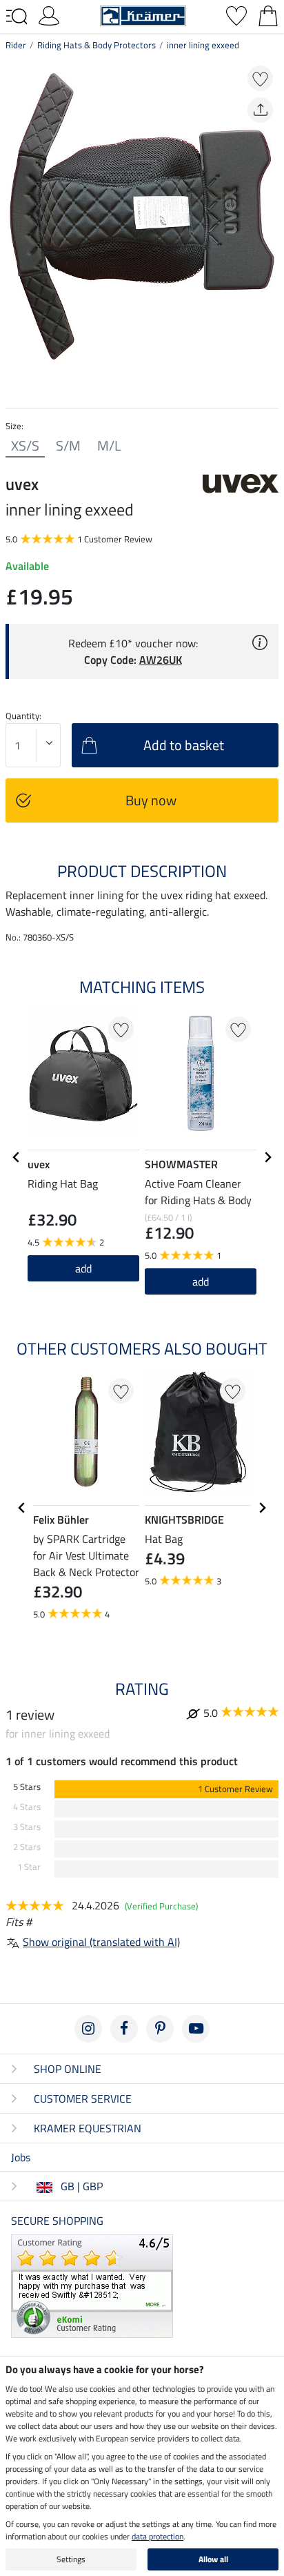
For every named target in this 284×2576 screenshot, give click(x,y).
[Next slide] (267, 1157)
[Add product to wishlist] (260, 78)
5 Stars (27, 1787)
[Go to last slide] (17, 1157)
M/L (109, 446)
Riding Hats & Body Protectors (97, 45)
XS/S (25, 446)
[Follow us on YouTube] (196, 2029)
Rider (16, 45)
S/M (68, 446)
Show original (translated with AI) (101, 1942)
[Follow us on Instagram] (88, 2029)
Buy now (151, 800)
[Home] (143, 14)
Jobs (21, 2157)
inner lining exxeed (203, 45)
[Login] (49, 14)
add (201, 1281)
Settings (71, 2559)
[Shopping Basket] (268, 14)
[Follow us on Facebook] (124, 2029)
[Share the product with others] (260, 110)
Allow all (213, 2559)
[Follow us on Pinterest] (160, 2029)
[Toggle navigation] (17, 17)
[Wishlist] (236, 14)
